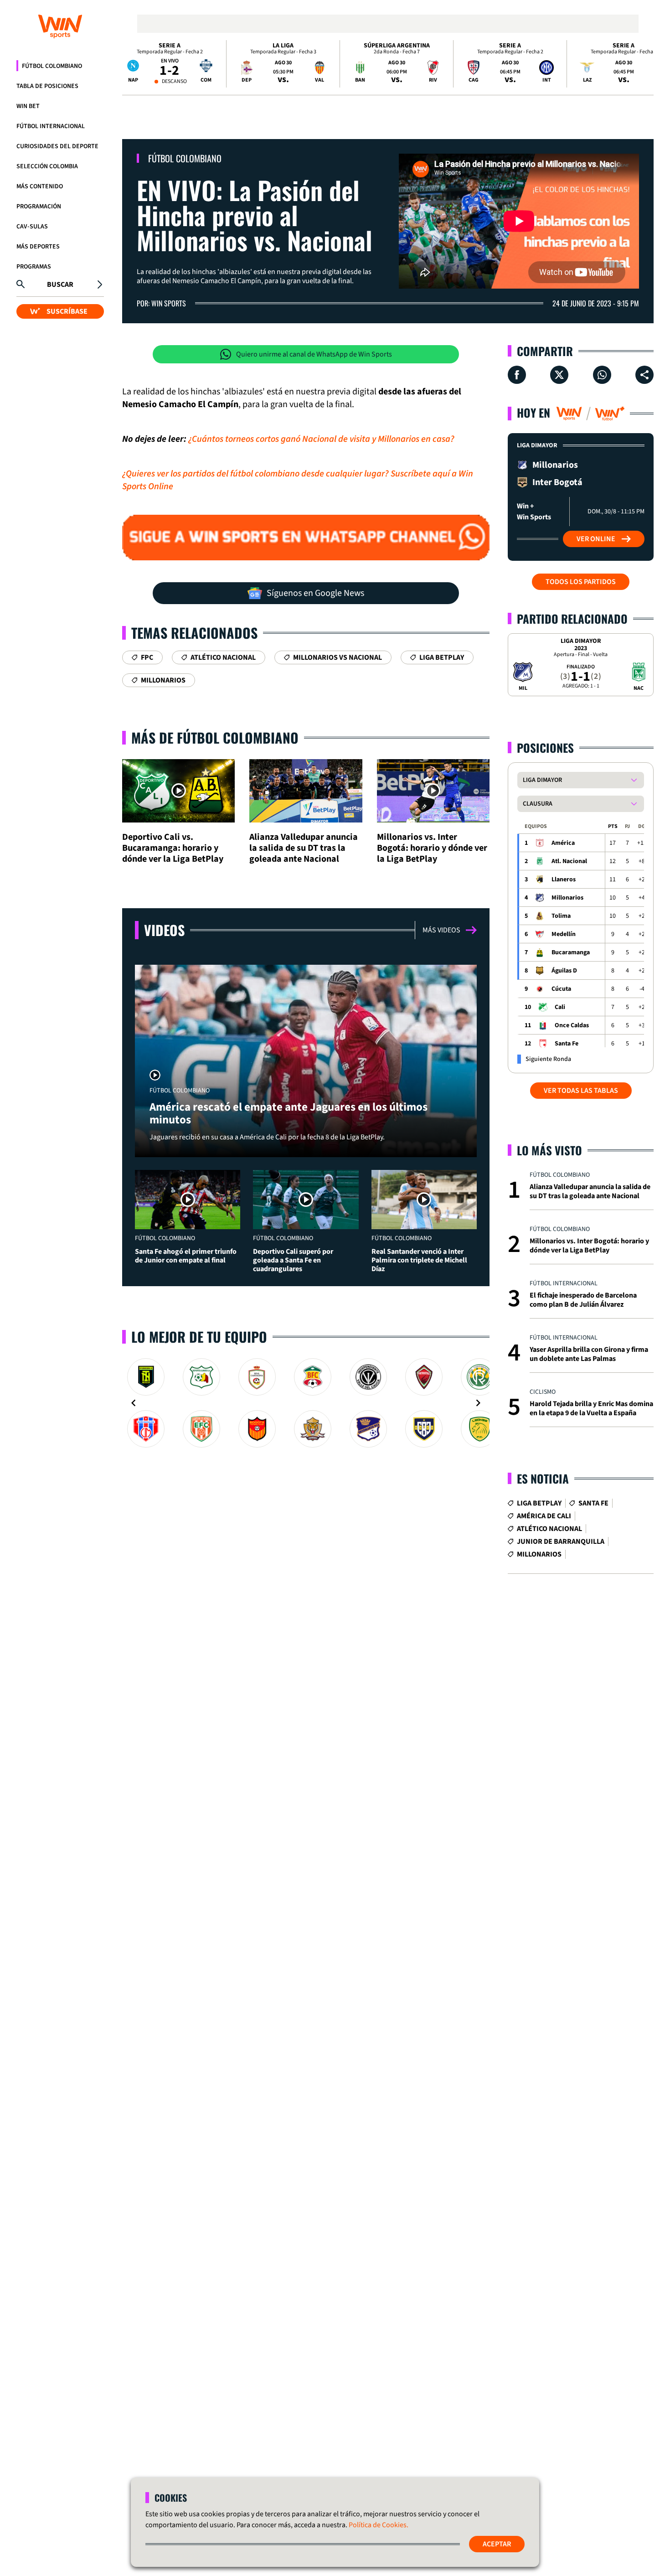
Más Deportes (38, 247)
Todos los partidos (581, 582)
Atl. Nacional (569, 861)
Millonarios (567, 898)
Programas (34, 267)
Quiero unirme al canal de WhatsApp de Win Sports (314, 354)
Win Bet (28, 106)
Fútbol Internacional (51, 126)
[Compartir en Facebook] (517, 375)
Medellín (564, 934)
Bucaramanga (571, 952)
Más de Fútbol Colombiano (215, 737)
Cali (560, 1007)
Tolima (561, 916)
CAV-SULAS (32, 227)
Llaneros (564, 879)
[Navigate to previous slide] (134, 1403)
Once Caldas (572, 1025)
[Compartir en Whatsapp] (602, 375)
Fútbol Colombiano (52, 66)
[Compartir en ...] (644, 375)
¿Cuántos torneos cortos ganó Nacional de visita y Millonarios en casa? (321, 439)
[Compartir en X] (559, 375)
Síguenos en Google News (315, 593)
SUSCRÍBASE (67, 311)
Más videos (441, 930)
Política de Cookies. (379, 2525)
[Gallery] (306, 1403)
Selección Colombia (47, 166)
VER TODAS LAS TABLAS (581, 1091)
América (563, 843)
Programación (39, 207)
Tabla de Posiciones (47, 86)
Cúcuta (561, 989)
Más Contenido (40, 186)
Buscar (60, 284)
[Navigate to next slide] (478, 1403)
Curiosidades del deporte (57, 146)
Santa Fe (567, 1044)
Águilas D (564, 971)
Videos (164, 930)
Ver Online (596, 539)
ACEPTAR (497, 2544)
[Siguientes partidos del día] (643, 64)
